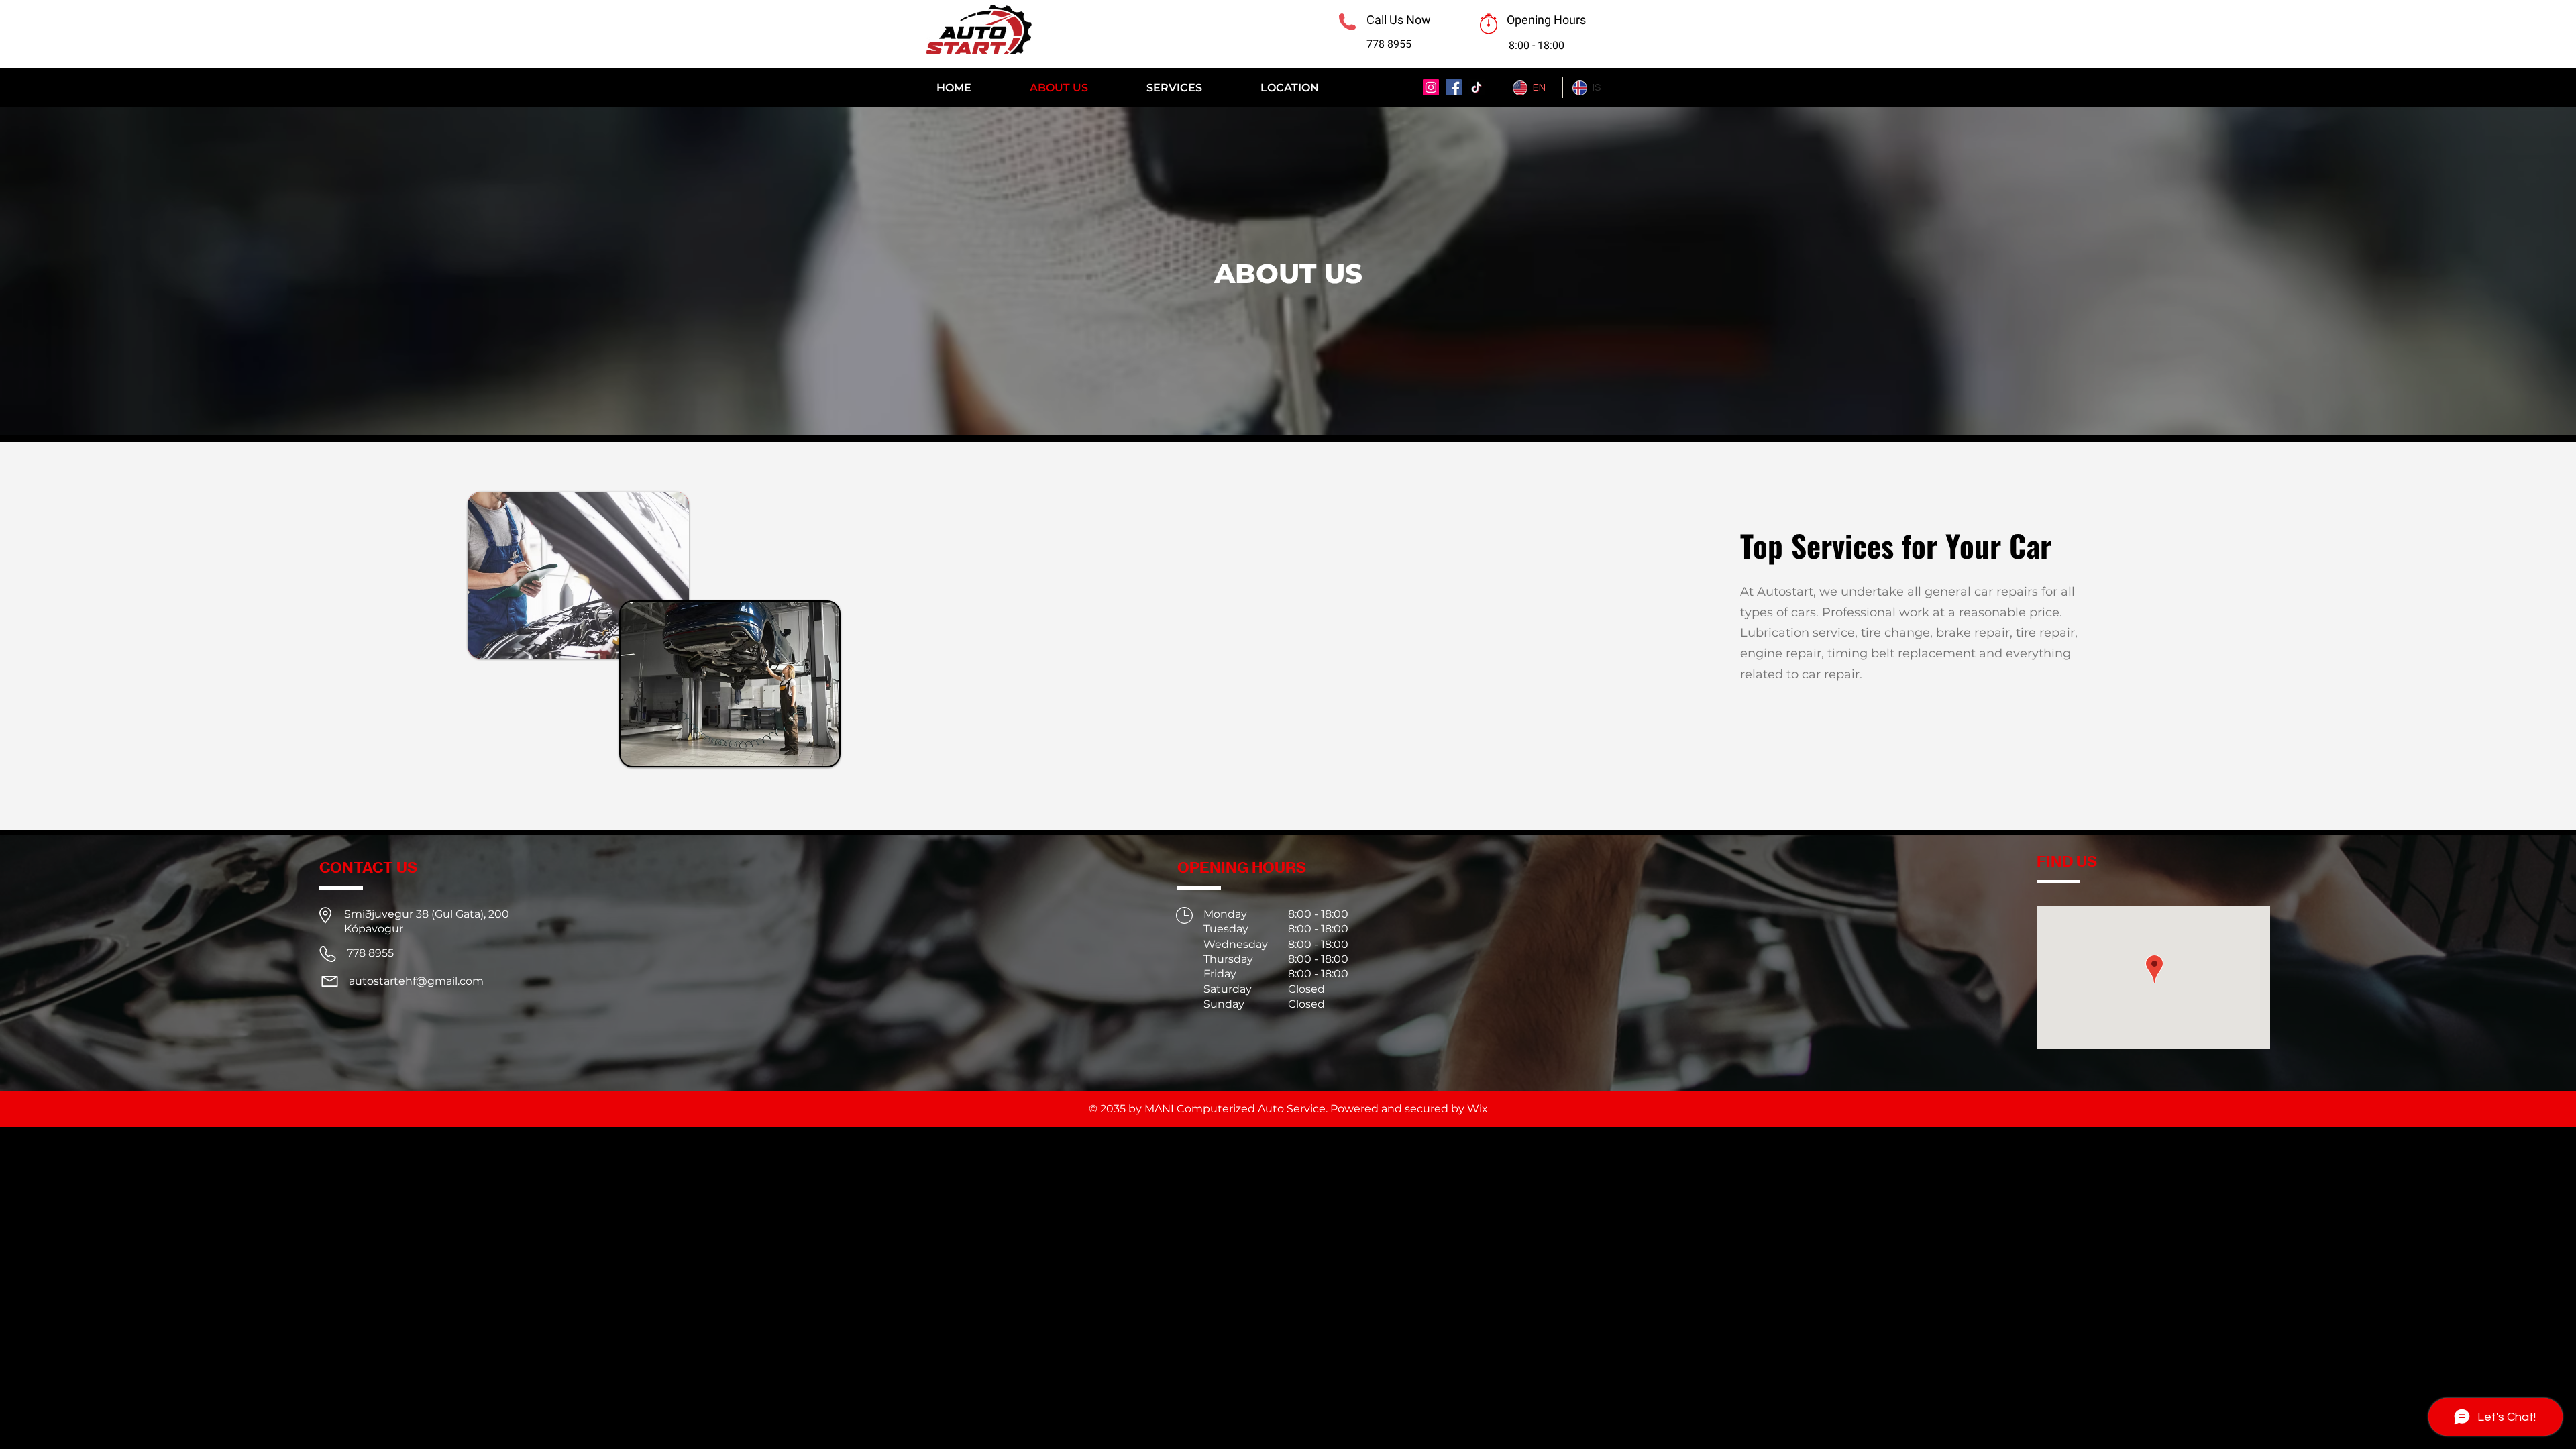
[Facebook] (1454, 87)
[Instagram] (1431, 87)
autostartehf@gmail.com (416, 981)
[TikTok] (1477, 87)
